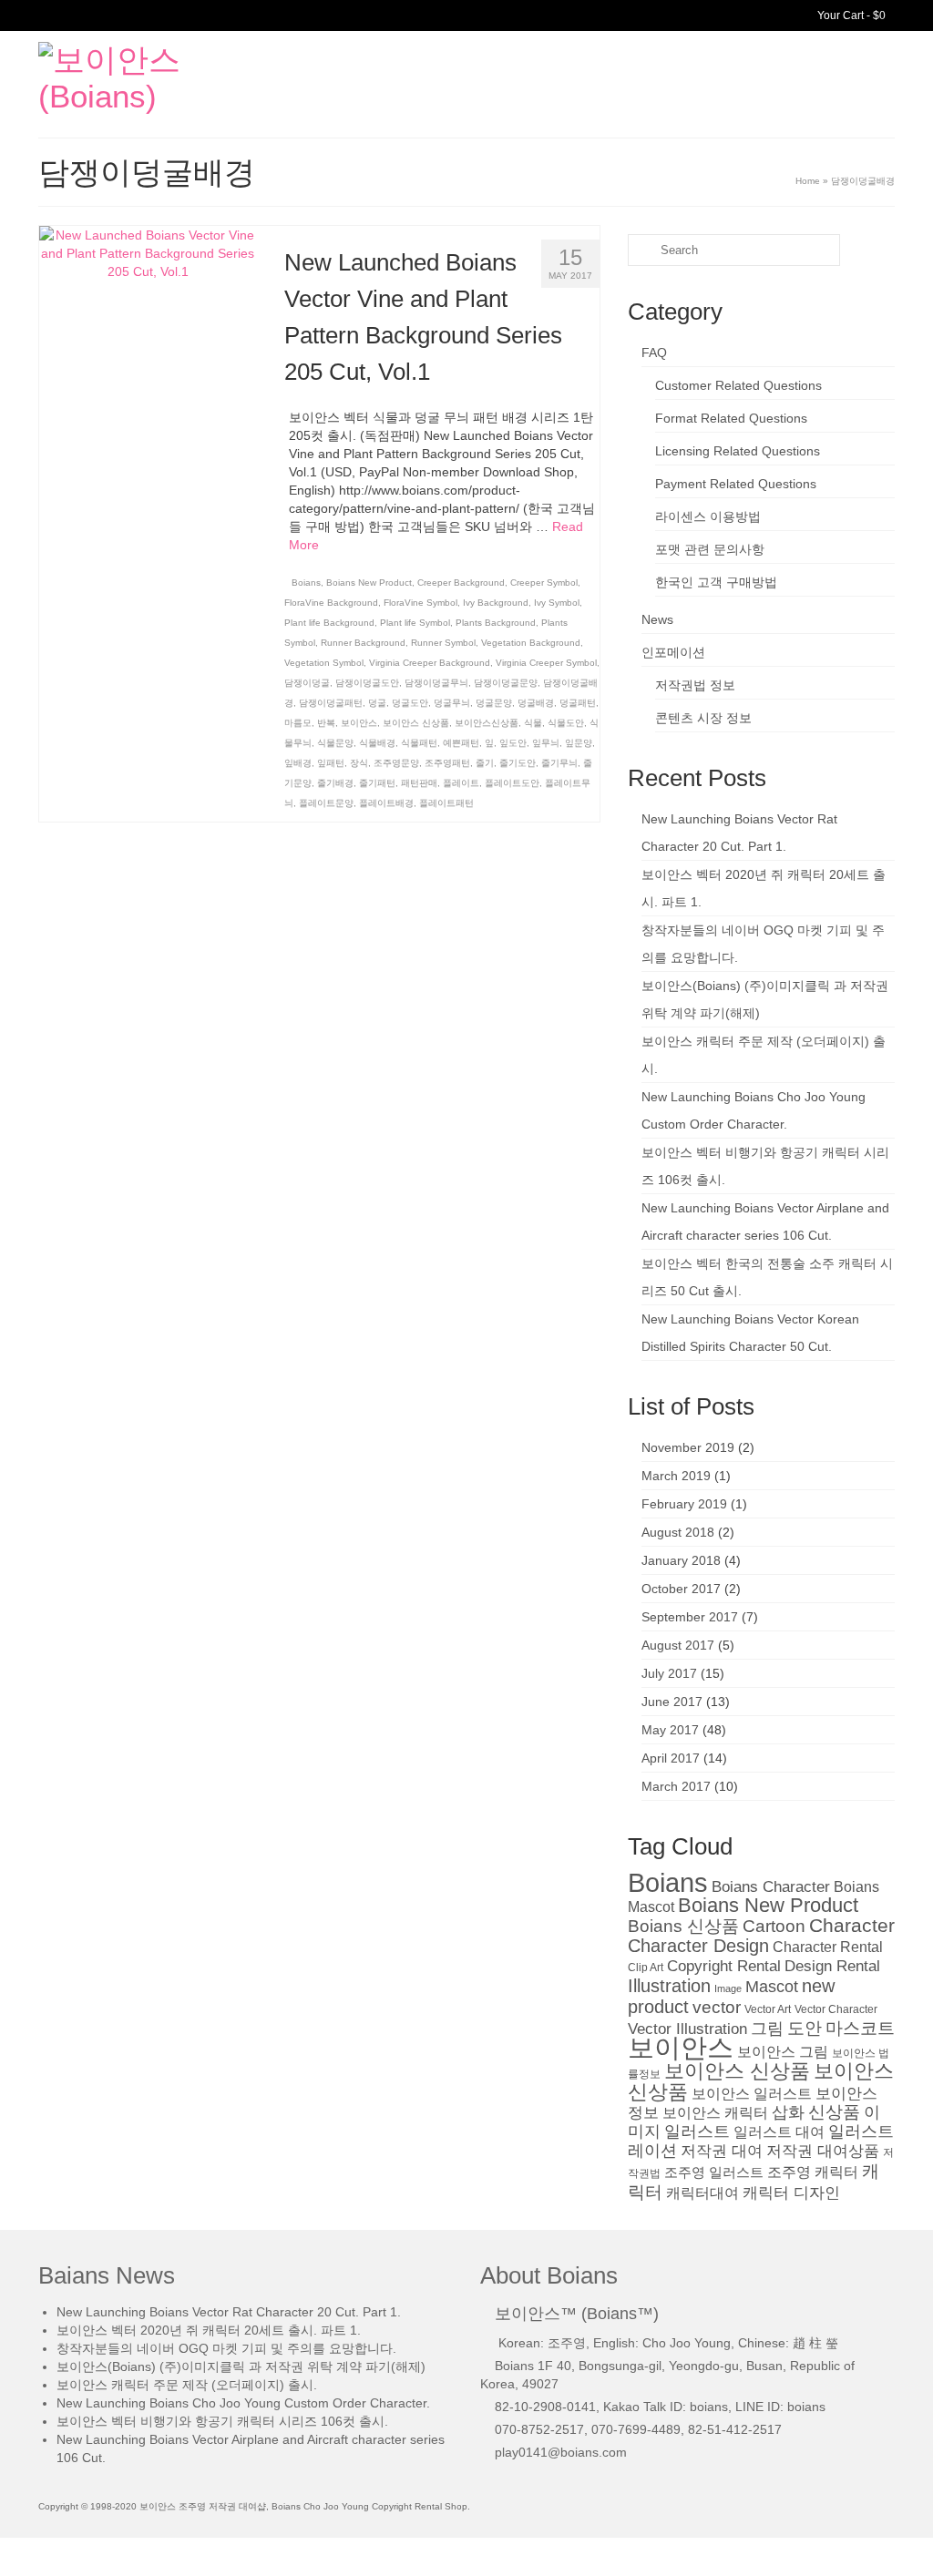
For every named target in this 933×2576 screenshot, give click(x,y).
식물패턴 (419, 743)
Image (728, 1988)
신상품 (834, 2112)
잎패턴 (331, 763)
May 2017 (670, 1730)
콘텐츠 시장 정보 (703, 718)
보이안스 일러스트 (752, 2094)
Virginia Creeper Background (430, 663)
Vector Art (768, 2009)
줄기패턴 (377, 783)
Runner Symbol (443, 643)
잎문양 (579, 743)
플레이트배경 (386, 803)
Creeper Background (461, 583)
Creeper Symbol (544, 583)
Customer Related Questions (738, 385)
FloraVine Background (331, 603)
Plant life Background (329, 623)
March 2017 (676, 1786)
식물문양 (335, 743)
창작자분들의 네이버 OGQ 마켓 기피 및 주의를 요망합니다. (226, 2348)
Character (852, 1925)
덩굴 (377, 703)
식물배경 (377, 743)
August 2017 (678, 1645)
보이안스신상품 (487, 723)
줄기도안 (518, 763)
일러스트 (697, 2131)
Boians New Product (369, 583)
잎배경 (298, 763)
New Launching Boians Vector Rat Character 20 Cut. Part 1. (229, 2312)
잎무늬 (546, 743)
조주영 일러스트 (714, 2172)
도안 (805, 2028)
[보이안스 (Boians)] (172, 78)
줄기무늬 (559, 763)
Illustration (669, 1986)
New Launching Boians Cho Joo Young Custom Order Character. (243, 2403)
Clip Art (646, 1968)
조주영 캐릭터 (813, 2172)
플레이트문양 (326, 803)
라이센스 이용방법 (708, 516)
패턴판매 (419, 783)
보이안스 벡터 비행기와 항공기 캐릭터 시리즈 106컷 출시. (222, 2421)
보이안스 (359, 723)
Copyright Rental (724, 1966)
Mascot (772, 1987)
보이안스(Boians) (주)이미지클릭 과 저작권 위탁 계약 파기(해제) (241, 2366)
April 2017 (671, 1758)
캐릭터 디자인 (791, 2193)
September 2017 (690, 1617)
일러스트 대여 (779, 2132)
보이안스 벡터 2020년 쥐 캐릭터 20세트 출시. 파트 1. (209, 2330)
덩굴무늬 (452, 703)
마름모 (298, 723)
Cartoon (774, 1926)
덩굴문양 (494, 703)
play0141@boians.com (561, 2452)
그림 (767, 2028)
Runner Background (363, 643)
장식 (359, 763)
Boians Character (771, 1887)
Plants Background (496, 623)
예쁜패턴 (461, 743)
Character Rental (828, 1947)
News (657, 619)
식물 (533, 723)
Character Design (698, 1946)
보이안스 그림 (783, 2052)
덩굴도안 (410, 703)
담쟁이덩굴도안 (367, 683)
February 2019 (684, 1504)
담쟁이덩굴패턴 (331, 703)
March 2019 (676, 1476)
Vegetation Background (531, 643)
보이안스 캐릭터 (715, 2113)
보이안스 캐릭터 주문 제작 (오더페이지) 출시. (187, 2385)
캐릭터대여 (702, 2193)
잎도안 (513, 743)
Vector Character (836, 2009)
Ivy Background (496, 603)
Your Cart (850, 15)
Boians (306, 583)
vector (717, 2007)
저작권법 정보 (695, 685)
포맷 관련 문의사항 (710, 549)
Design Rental (832, 1966)
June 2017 (672, 1702)
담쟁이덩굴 (307, 683)
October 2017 (681, 1589)
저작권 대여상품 (823, 2151)
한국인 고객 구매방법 (716, 582)
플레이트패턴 (446, 803)
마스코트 (860, 2028)
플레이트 (461, 783)
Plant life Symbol (415, 623)
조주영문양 (396, 763)
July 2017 (669, 1673)
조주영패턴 (447, 763)
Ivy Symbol (557, 603)
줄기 (485, 763)
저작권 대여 (722, 2151)
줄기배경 (335, 783)
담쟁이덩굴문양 (506, 683)
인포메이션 (673, 652)
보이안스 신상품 (416, 723)
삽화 (788, 2112)
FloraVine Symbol (420, 603)
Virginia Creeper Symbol (546, 663)
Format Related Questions (731, 418)
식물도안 (566, 723)
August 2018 (678, 1532)
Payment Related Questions (736, 484)
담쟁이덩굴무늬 (436, 683)
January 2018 (681, 1560)
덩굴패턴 (578, 703)
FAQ (654, 353)
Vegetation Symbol (324, 663)
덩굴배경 (536, 703)
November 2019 (688, 1447)
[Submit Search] (641, 250)
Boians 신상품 (683, 1926)
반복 (326, 723)
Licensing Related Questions (738, 451)
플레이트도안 (512, 783)
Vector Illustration (687, 2029)
